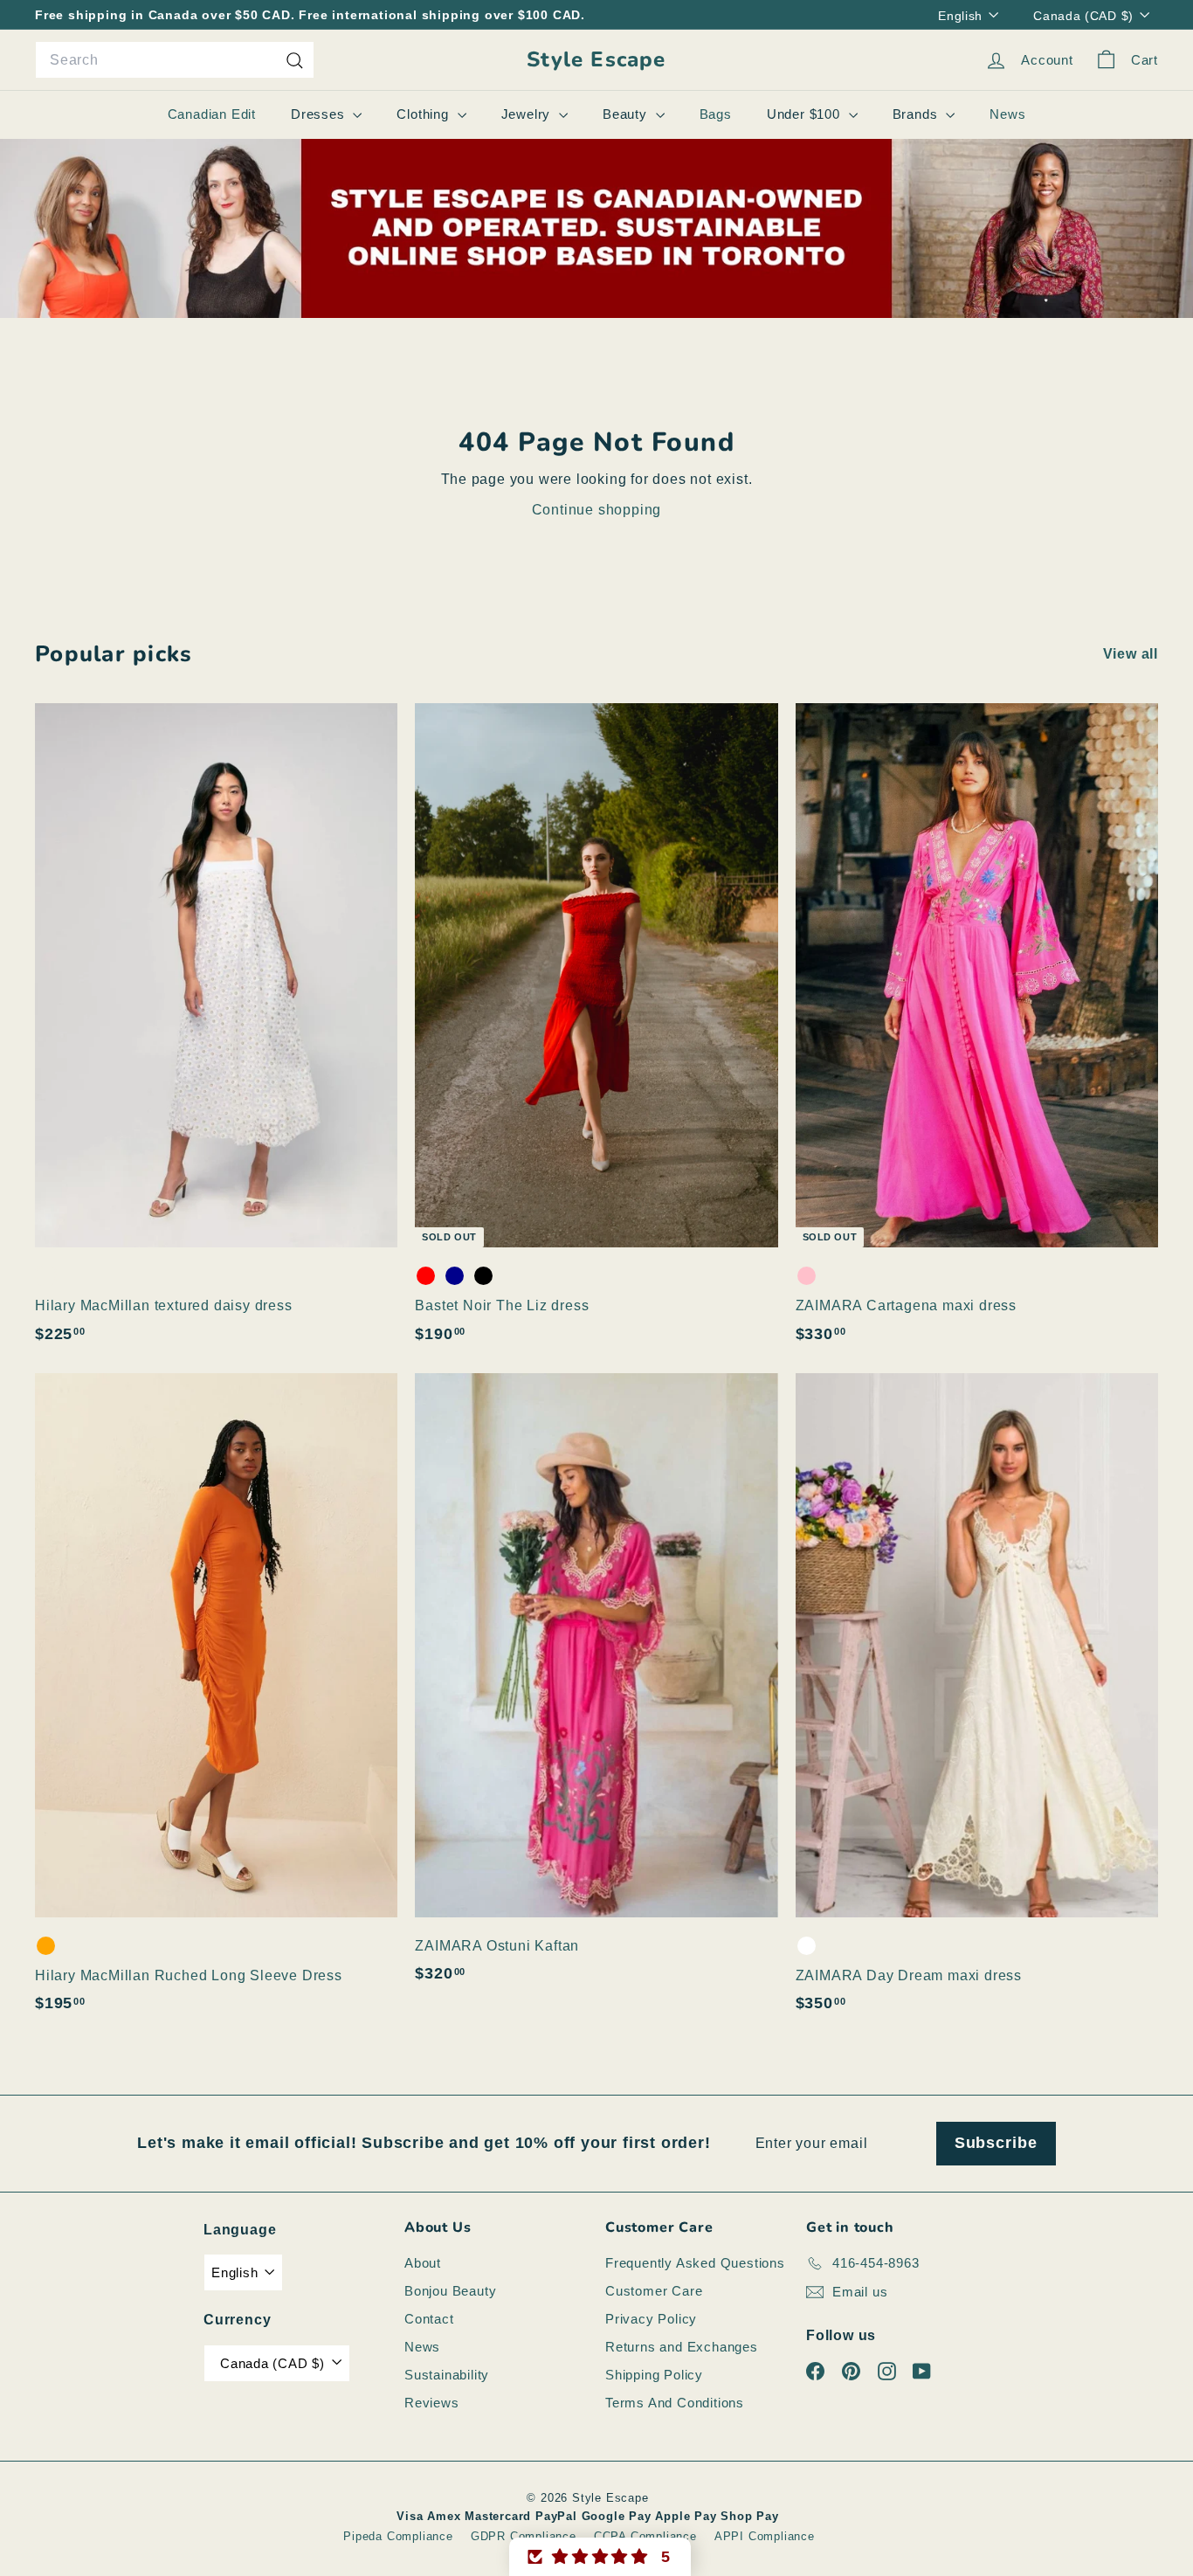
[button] (600, 2557)
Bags (716, 114)
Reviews (432, 2403)
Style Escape (596, 60)
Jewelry (528, 114)
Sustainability (447, 2375)
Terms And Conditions (675, 2403)
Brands (917, 114)
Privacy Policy (651, 2319)
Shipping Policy (654, 2375)
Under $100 (806, 114)
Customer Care (654, 2291)
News (1007, 114)
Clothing (424, 114)
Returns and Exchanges (682, 2347)
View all (1131, 654)
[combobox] (175, 60)
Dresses (320, 114)
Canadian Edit (212, 114)
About (423, 2263)
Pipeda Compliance (398, 2536)
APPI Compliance (765, 2536)
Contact (429, 2319)
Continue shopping (597, 510)
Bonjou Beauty (450, 2291)
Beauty (627, 114)
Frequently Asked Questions (695, 2263)
